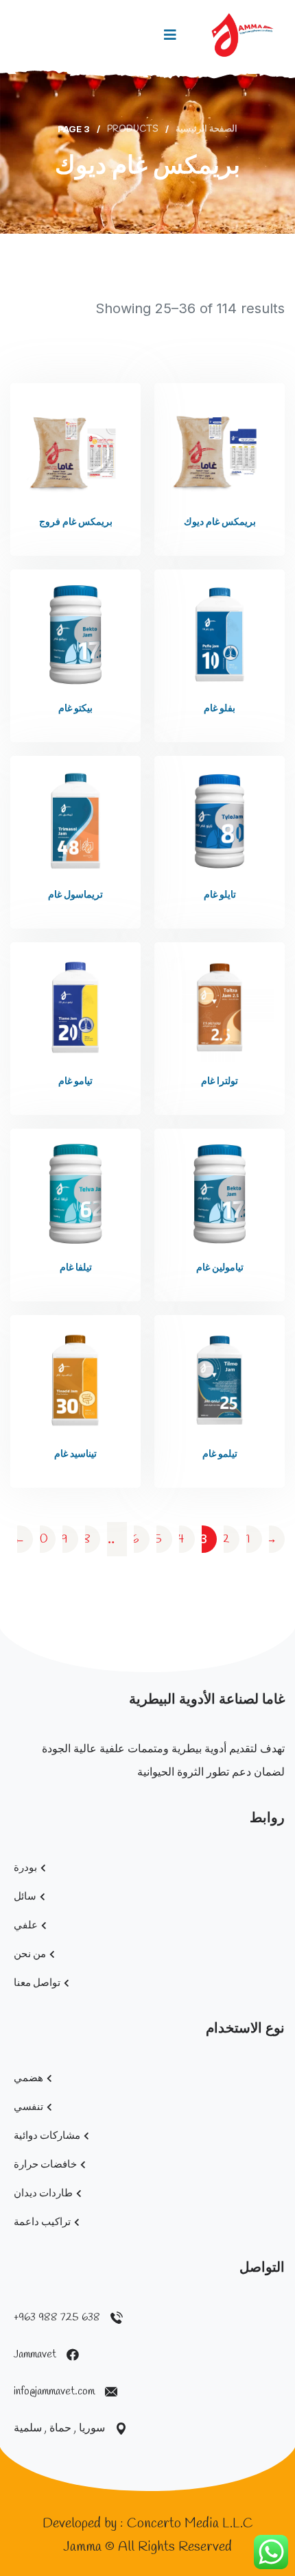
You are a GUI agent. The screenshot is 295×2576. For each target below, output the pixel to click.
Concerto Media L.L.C (190, 2524)
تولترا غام (220, 1082)
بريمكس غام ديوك (220, 523)
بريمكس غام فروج (76, 523)
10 (42, 1539)
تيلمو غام (220, 1455)
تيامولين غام (220, 1268)
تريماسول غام (75, 895)
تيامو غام (75, 1082)
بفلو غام (220, 709)
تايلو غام (220, 895)
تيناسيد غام (75, 1455)
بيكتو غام (75, 709)
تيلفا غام (76, 1268)
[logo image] (243, 35)
